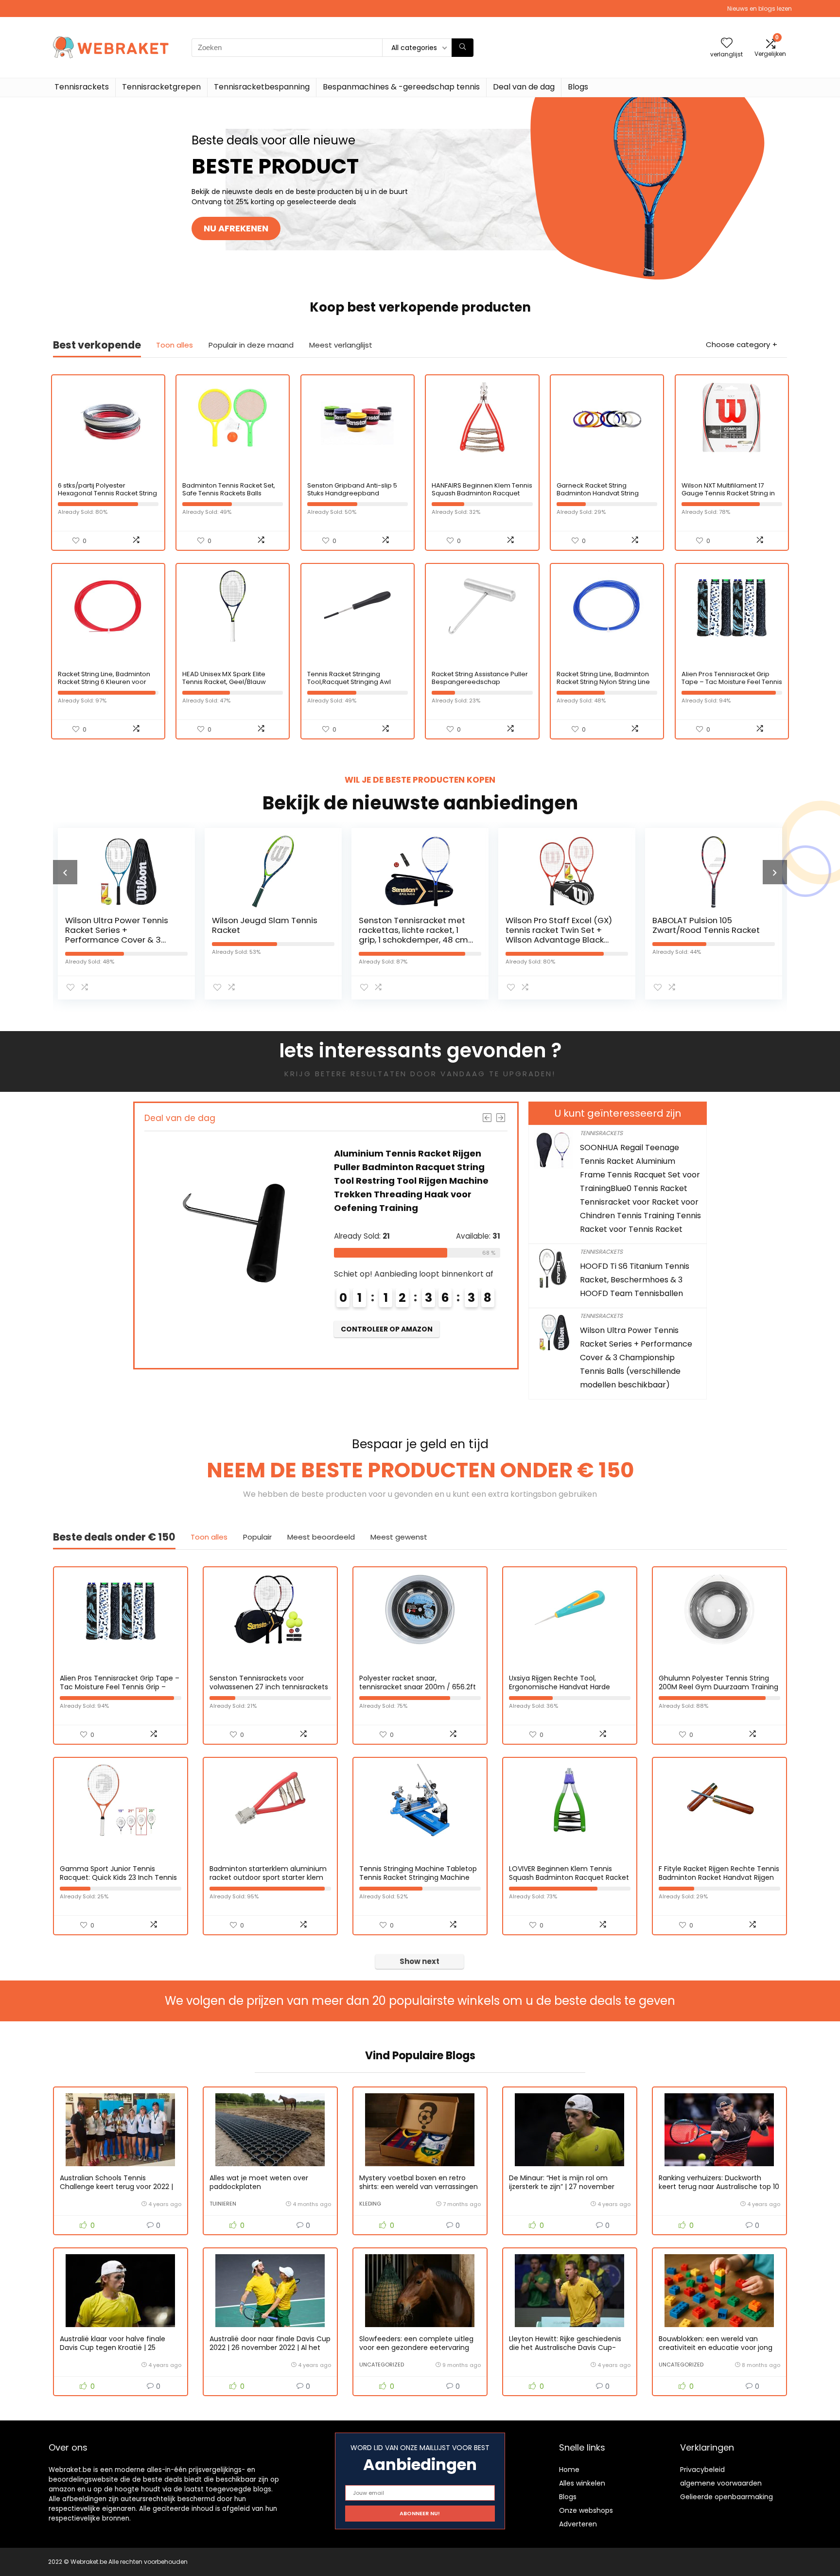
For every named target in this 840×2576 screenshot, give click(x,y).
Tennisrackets (82, 87)
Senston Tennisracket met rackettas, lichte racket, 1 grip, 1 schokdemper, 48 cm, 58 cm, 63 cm (267, 935)
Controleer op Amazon (387, 1329)
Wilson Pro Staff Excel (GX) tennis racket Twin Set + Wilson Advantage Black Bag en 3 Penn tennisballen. (414, 935)
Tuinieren (223, 2204)
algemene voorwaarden (721, 2483)
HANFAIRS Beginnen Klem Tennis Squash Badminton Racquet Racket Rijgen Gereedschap (482, 493)
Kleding (370, 2204)
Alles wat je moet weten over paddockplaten (259, 2182)
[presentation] (65, 872)
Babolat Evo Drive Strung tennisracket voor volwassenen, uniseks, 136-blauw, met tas (706, 935)
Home (569, 2470)
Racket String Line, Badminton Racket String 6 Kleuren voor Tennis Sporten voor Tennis (104, 682)
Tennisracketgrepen (161, 87)
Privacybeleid (702, 2470)
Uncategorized (382, 2365)
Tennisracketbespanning (262, 87)
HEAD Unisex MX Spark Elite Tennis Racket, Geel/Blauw (224, 678)
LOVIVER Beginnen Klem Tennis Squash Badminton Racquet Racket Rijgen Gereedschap (569, 1877)
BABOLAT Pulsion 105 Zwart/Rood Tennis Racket (559, 925)
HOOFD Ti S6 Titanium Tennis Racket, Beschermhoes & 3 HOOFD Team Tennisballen (635, 1280)
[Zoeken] (463, 48)
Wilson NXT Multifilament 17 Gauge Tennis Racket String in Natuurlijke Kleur (728, 493)
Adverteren (578, 2524)
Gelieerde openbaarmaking (726, 2497)
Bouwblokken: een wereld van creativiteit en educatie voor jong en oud (716, 2348)
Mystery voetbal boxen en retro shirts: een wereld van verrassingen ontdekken (419, 2187)
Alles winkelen (582, 2483)
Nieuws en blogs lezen (760, 9)
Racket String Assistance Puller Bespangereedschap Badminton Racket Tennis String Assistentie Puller (481, 686)
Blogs (578, 87)
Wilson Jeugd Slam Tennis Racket (118, 925)
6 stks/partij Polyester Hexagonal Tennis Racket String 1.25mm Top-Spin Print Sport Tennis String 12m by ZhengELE (107, 497)
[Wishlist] (727, 44)
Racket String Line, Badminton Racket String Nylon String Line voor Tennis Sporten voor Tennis (603, 686)
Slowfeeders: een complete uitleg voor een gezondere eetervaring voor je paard (416, 2348)
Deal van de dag (524, 87)
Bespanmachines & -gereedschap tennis (401, 87)
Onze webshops (586, 2510)
